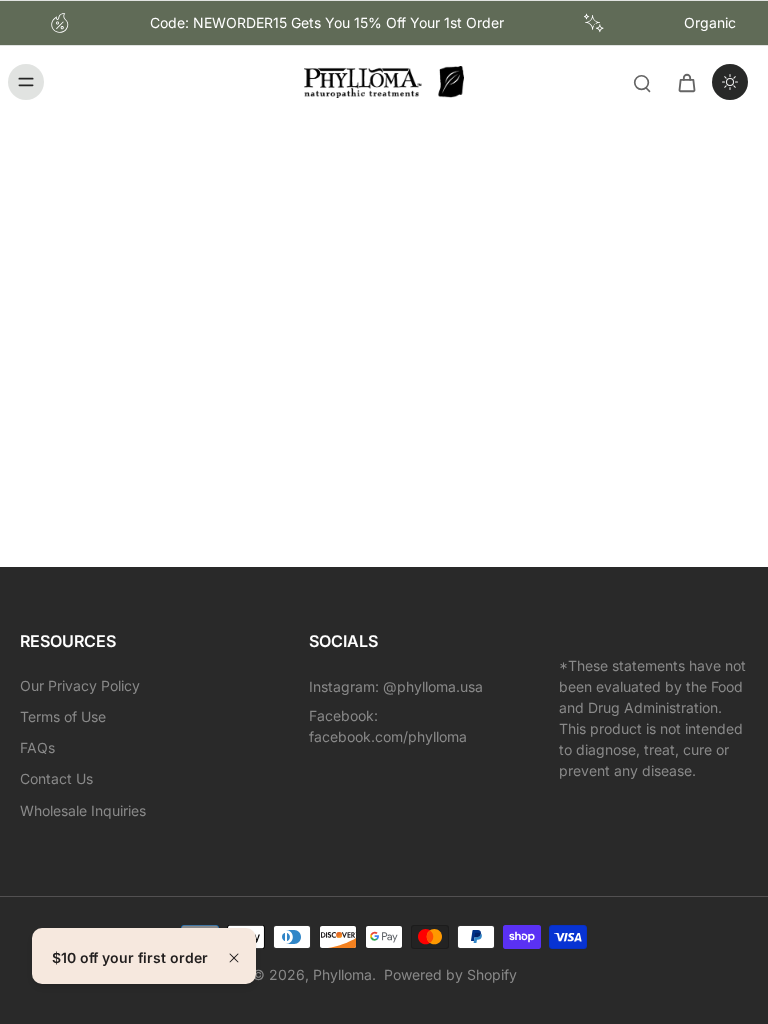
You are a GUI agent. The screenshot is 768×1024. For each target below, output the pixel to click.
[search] (642, 82)
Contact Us (56, 778)
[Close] (234, 958)
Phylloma (342, 974)
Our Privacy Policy (80, 685)
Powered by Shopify (450, 974)
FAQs (37, 747)
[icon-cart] (686, 82)
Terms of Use (63, 716)
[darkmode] (730, 82)
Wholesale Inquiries (83, 810)
